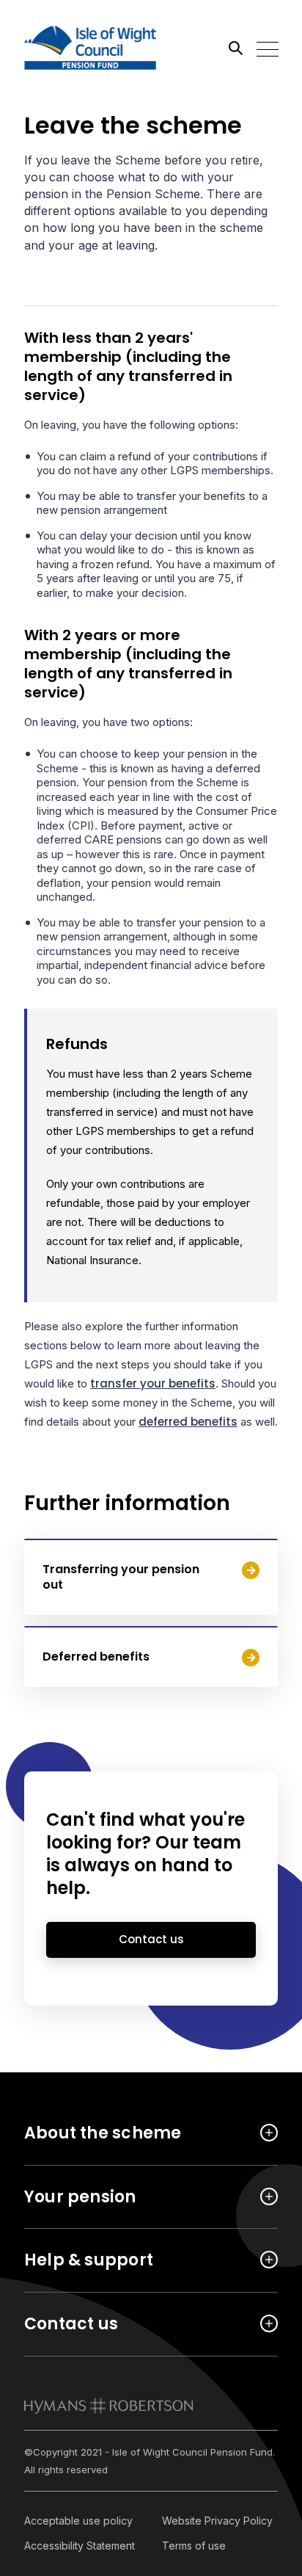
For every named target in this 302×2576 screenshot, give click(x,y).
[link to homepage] (109, 2406)
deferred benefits (188, 1422)
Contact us (151, 1939)
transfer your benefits (153, 1383)
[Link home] (90, 48)
